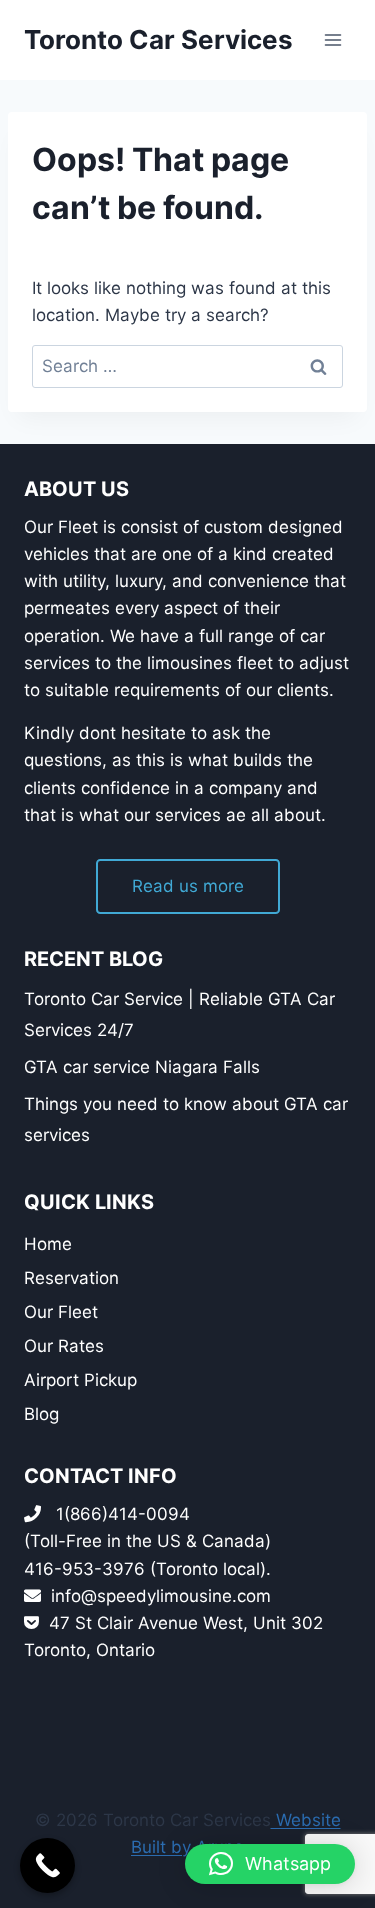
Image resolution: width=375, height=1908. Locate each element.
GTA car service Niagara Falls (142, 1067)
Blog (41, 1414)
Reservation (71, 1278)
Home (48, 1244)
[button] (270, 1864)
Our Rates (64, 1346)
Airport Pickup (80, 1380)
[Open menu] (332, 39)
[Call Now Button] (47, 1865)
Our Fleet (61, 1312)
